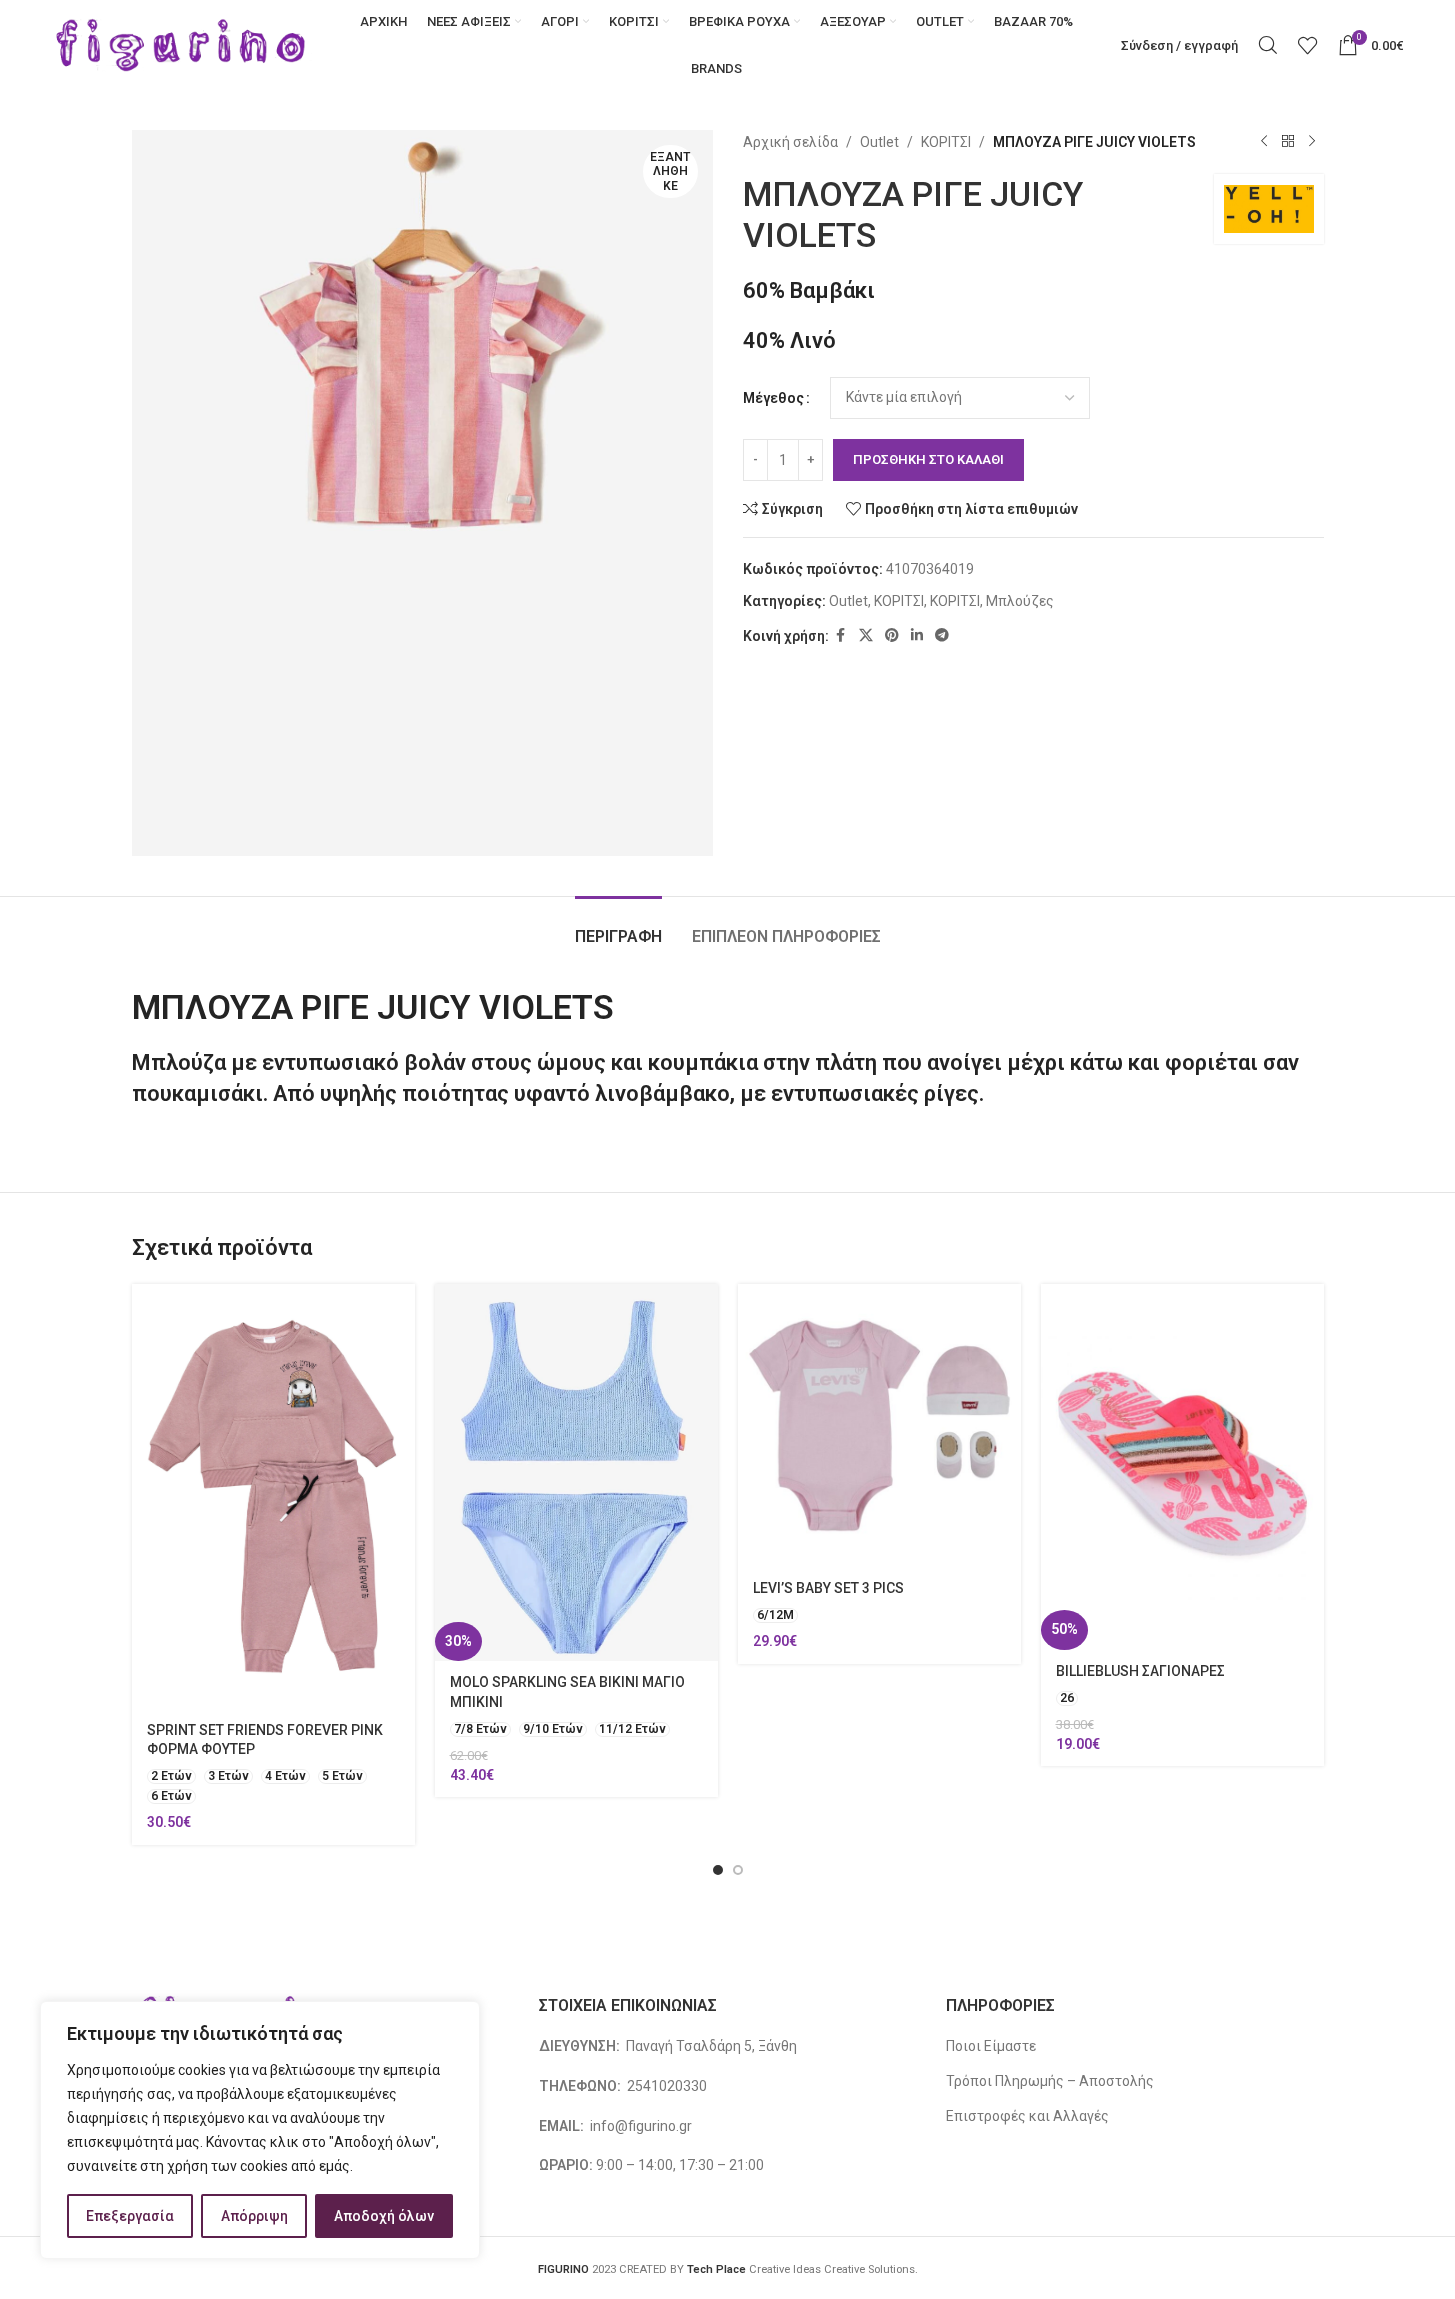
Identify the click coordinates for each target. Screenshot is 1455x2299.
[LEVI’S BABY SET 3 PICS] (879, 1425)
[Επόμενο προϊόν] (1312, 142)
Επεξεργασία (130, 2216)
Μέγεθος (773, 398)
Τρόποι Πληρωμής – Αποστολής (1050, 2081)
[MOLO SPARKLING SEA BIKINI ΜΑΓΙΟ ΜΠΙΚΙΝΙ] (576, 1472)
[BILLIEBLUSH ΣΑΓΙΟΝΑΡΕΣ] (1182, 1467)
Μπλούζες (1020, 601)
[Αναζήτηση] (1268, 45)
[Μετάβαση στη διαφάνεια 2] (738, 1870)
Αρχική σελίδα (790, 142)
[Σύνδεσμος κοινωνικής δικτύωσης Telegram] (942, 635)
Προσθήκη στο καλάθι (928, 459)
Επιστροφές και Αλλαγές (1027, 2116)
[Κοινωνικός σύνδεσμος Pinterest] (892, 635)
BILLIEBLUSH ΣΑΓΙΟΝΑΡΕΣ (1140, 1671)
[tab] (618, 926)
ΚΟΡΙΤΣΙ (946, 142)
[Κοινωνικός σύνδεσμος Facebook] (841, 635)
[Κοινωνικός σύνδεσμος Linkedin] (917, 635)
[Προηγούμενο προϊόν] (1264, 142)
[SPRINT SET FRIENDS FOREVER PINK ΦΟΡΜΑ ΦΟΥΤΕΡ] (273, 1496)
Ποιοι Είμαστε (991, 2046)
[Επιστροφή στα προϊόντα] (1288, 142)
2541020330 (667, 2086)
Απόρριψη (254, 2216)
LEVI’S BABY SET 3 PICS (828, 1588)
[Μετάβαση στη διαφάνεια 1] (718, 1870)
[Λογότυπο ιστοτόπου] (181, 44)
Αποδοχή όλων (384, 2216)
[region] (260, 2130)
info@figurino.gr (639, 2126)
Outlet (879, 142)
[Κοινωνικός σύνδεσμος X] (866, 635)
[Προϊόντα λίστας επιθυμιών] (1308, 45)
